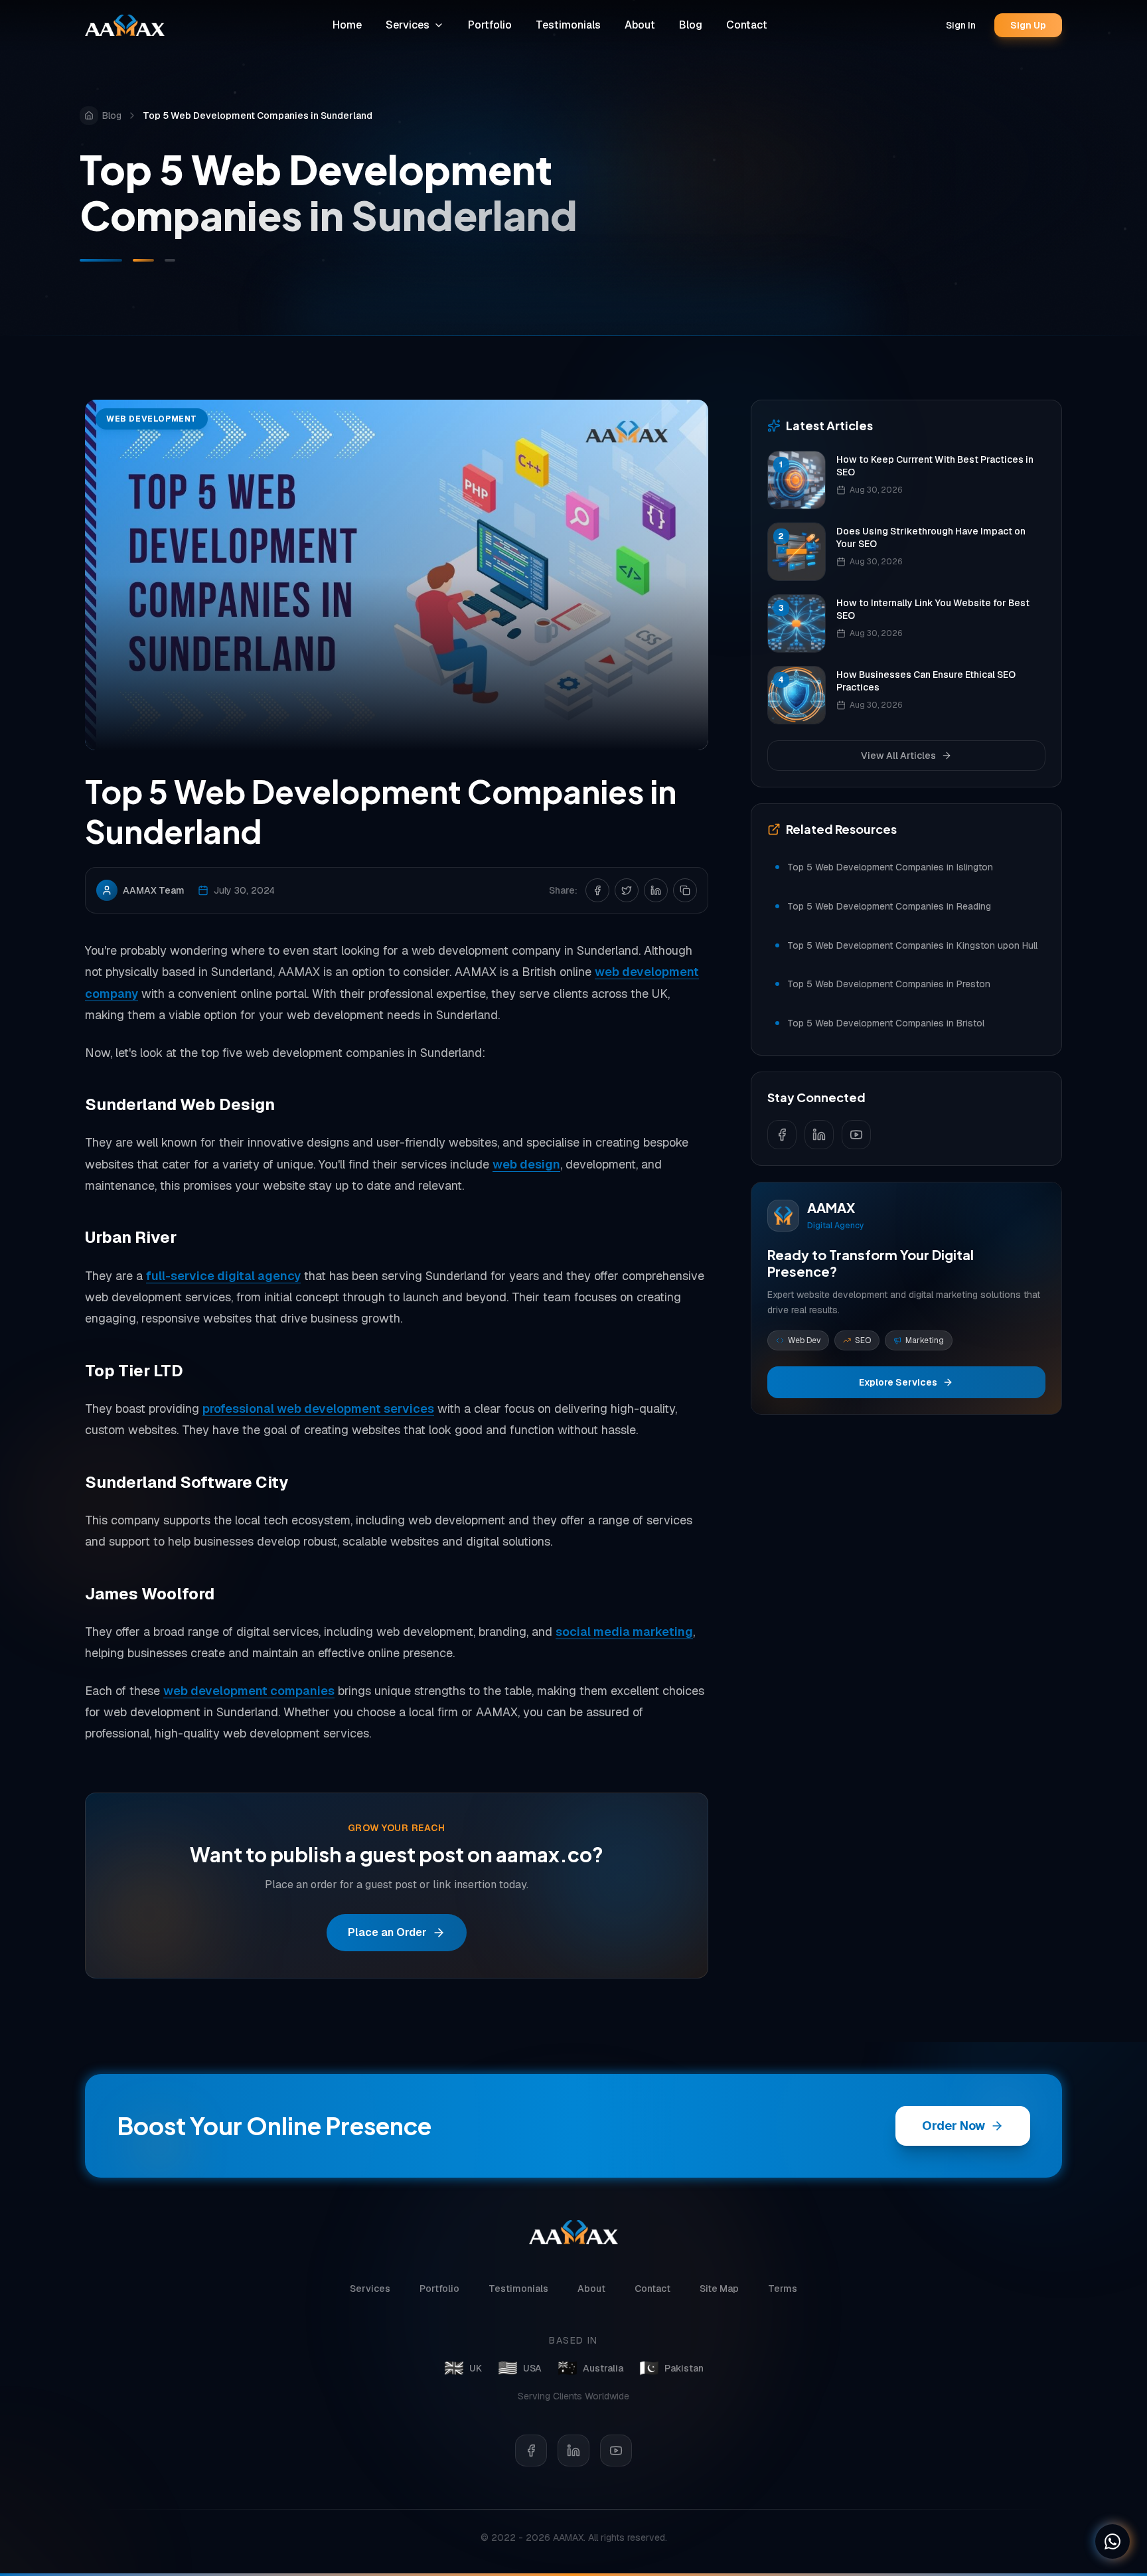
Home (347, 25)
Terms (783, 2289)
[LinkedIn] (573, 2451)
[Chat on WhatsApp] (1112, 2541)
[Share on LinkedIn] (656, 890)
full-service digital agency (223, 1276)
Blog (691, 25)
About (640, 25)
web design (526, 1164)
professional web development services (318, 1409)
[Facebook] (531, 2451)
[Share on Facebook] (597, 890)
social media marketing (624, 1632)
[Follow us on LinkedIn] (819, 1135)
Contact (747, 25)
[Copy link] (685, 890)
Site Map (719, 2289)
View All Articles (898, 756)
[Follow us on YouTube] (856, 1135)
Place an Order (387, 1932)
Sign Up (1028, 25)
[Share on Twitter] (627, 890)
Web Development (152, 419)
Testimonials (568, 25)
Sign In (961, 25)
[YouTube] (616, 2451)
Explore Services (898, 1382)
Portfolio (490, 25)
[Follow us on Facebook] (782, 1135)
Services (408, 25)
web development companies (249, 1691)
